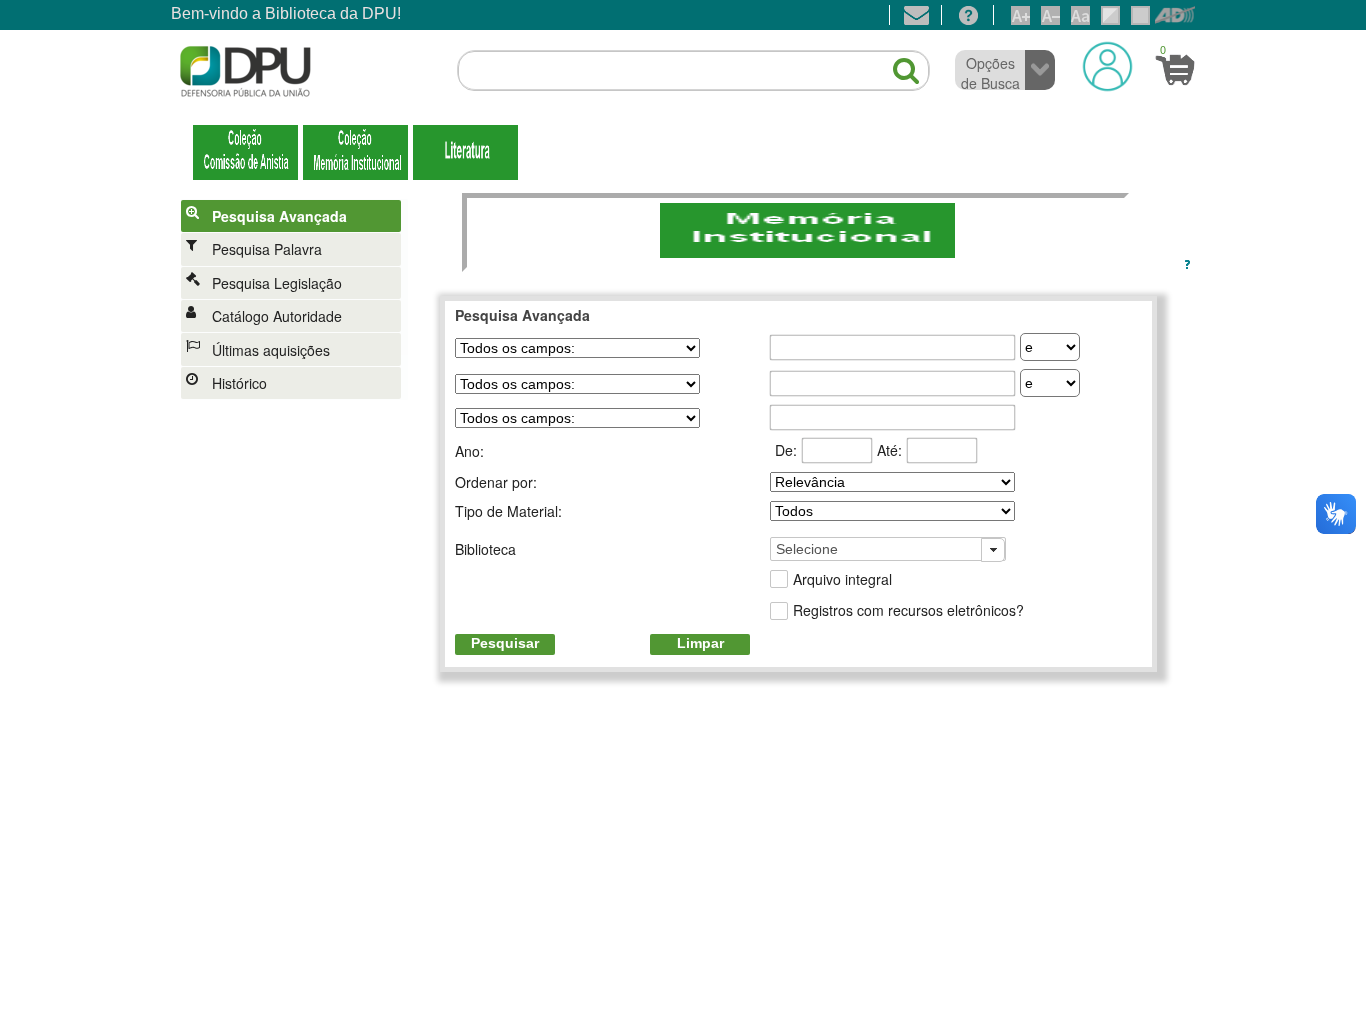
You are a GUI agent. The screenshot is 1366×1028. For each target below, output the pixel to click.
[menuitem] (294, 216)
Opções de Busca (990, 73)
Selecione (807, 549)
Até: (889, 450)
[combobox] (888, 549)
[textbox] (693, 71)
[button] (896, 62)
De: (786, 450)
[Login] (1107, 66)
